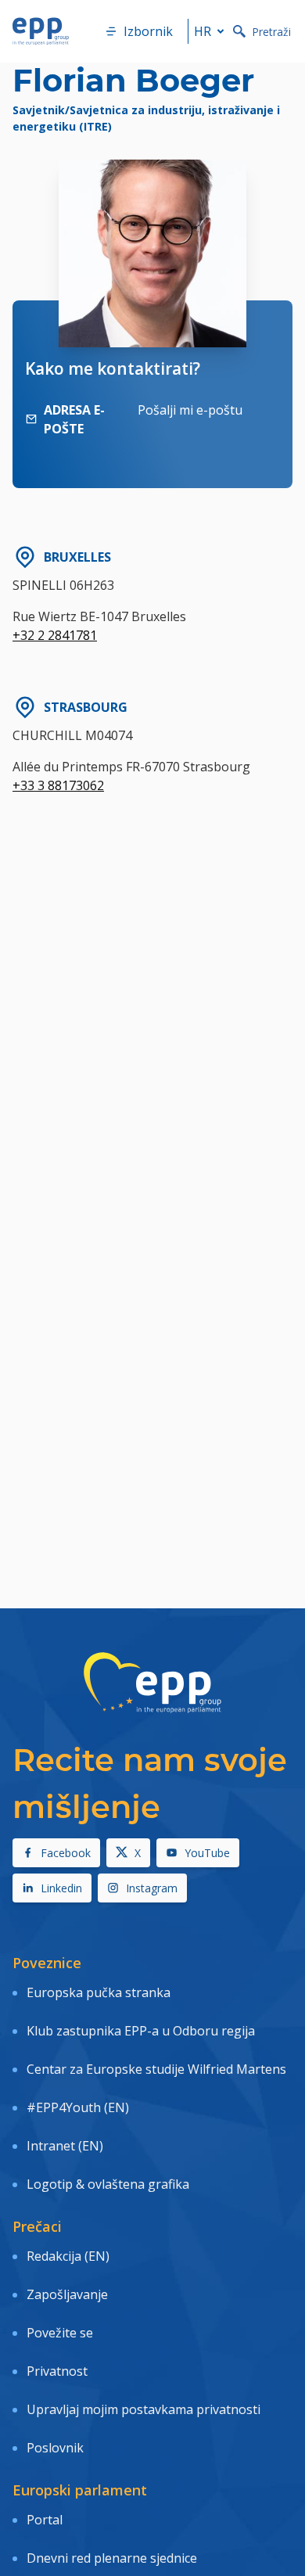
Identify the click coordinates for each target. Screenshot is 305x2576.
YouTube (207, 1853)
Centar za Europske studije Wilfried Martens (156, 2069)
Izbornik (148, 31)
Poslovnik (55, 2448)
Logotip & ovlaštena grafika (108, 2184)
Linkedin (61, 1888)
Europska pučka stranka (99, 1992)
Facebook (66, 1853)
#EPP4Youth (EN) (78, 2107)
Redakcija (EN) (68, 2256)
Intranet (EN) (65, 2146)
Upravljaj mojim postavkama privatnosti (144, 2409)
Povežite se (60, 2333)
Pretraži (271, 32)
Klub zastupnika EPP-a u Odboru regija (141, 2031)
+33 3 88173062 (58, 785)
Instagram (152, 1888)
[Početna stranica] (41, 31)
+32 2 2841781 (55, 635)
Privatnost (57, 2371)
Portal (45, 2520)
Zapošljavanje (67, 2294)
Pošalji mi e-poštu (190, 410)
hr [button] (203, 31)
